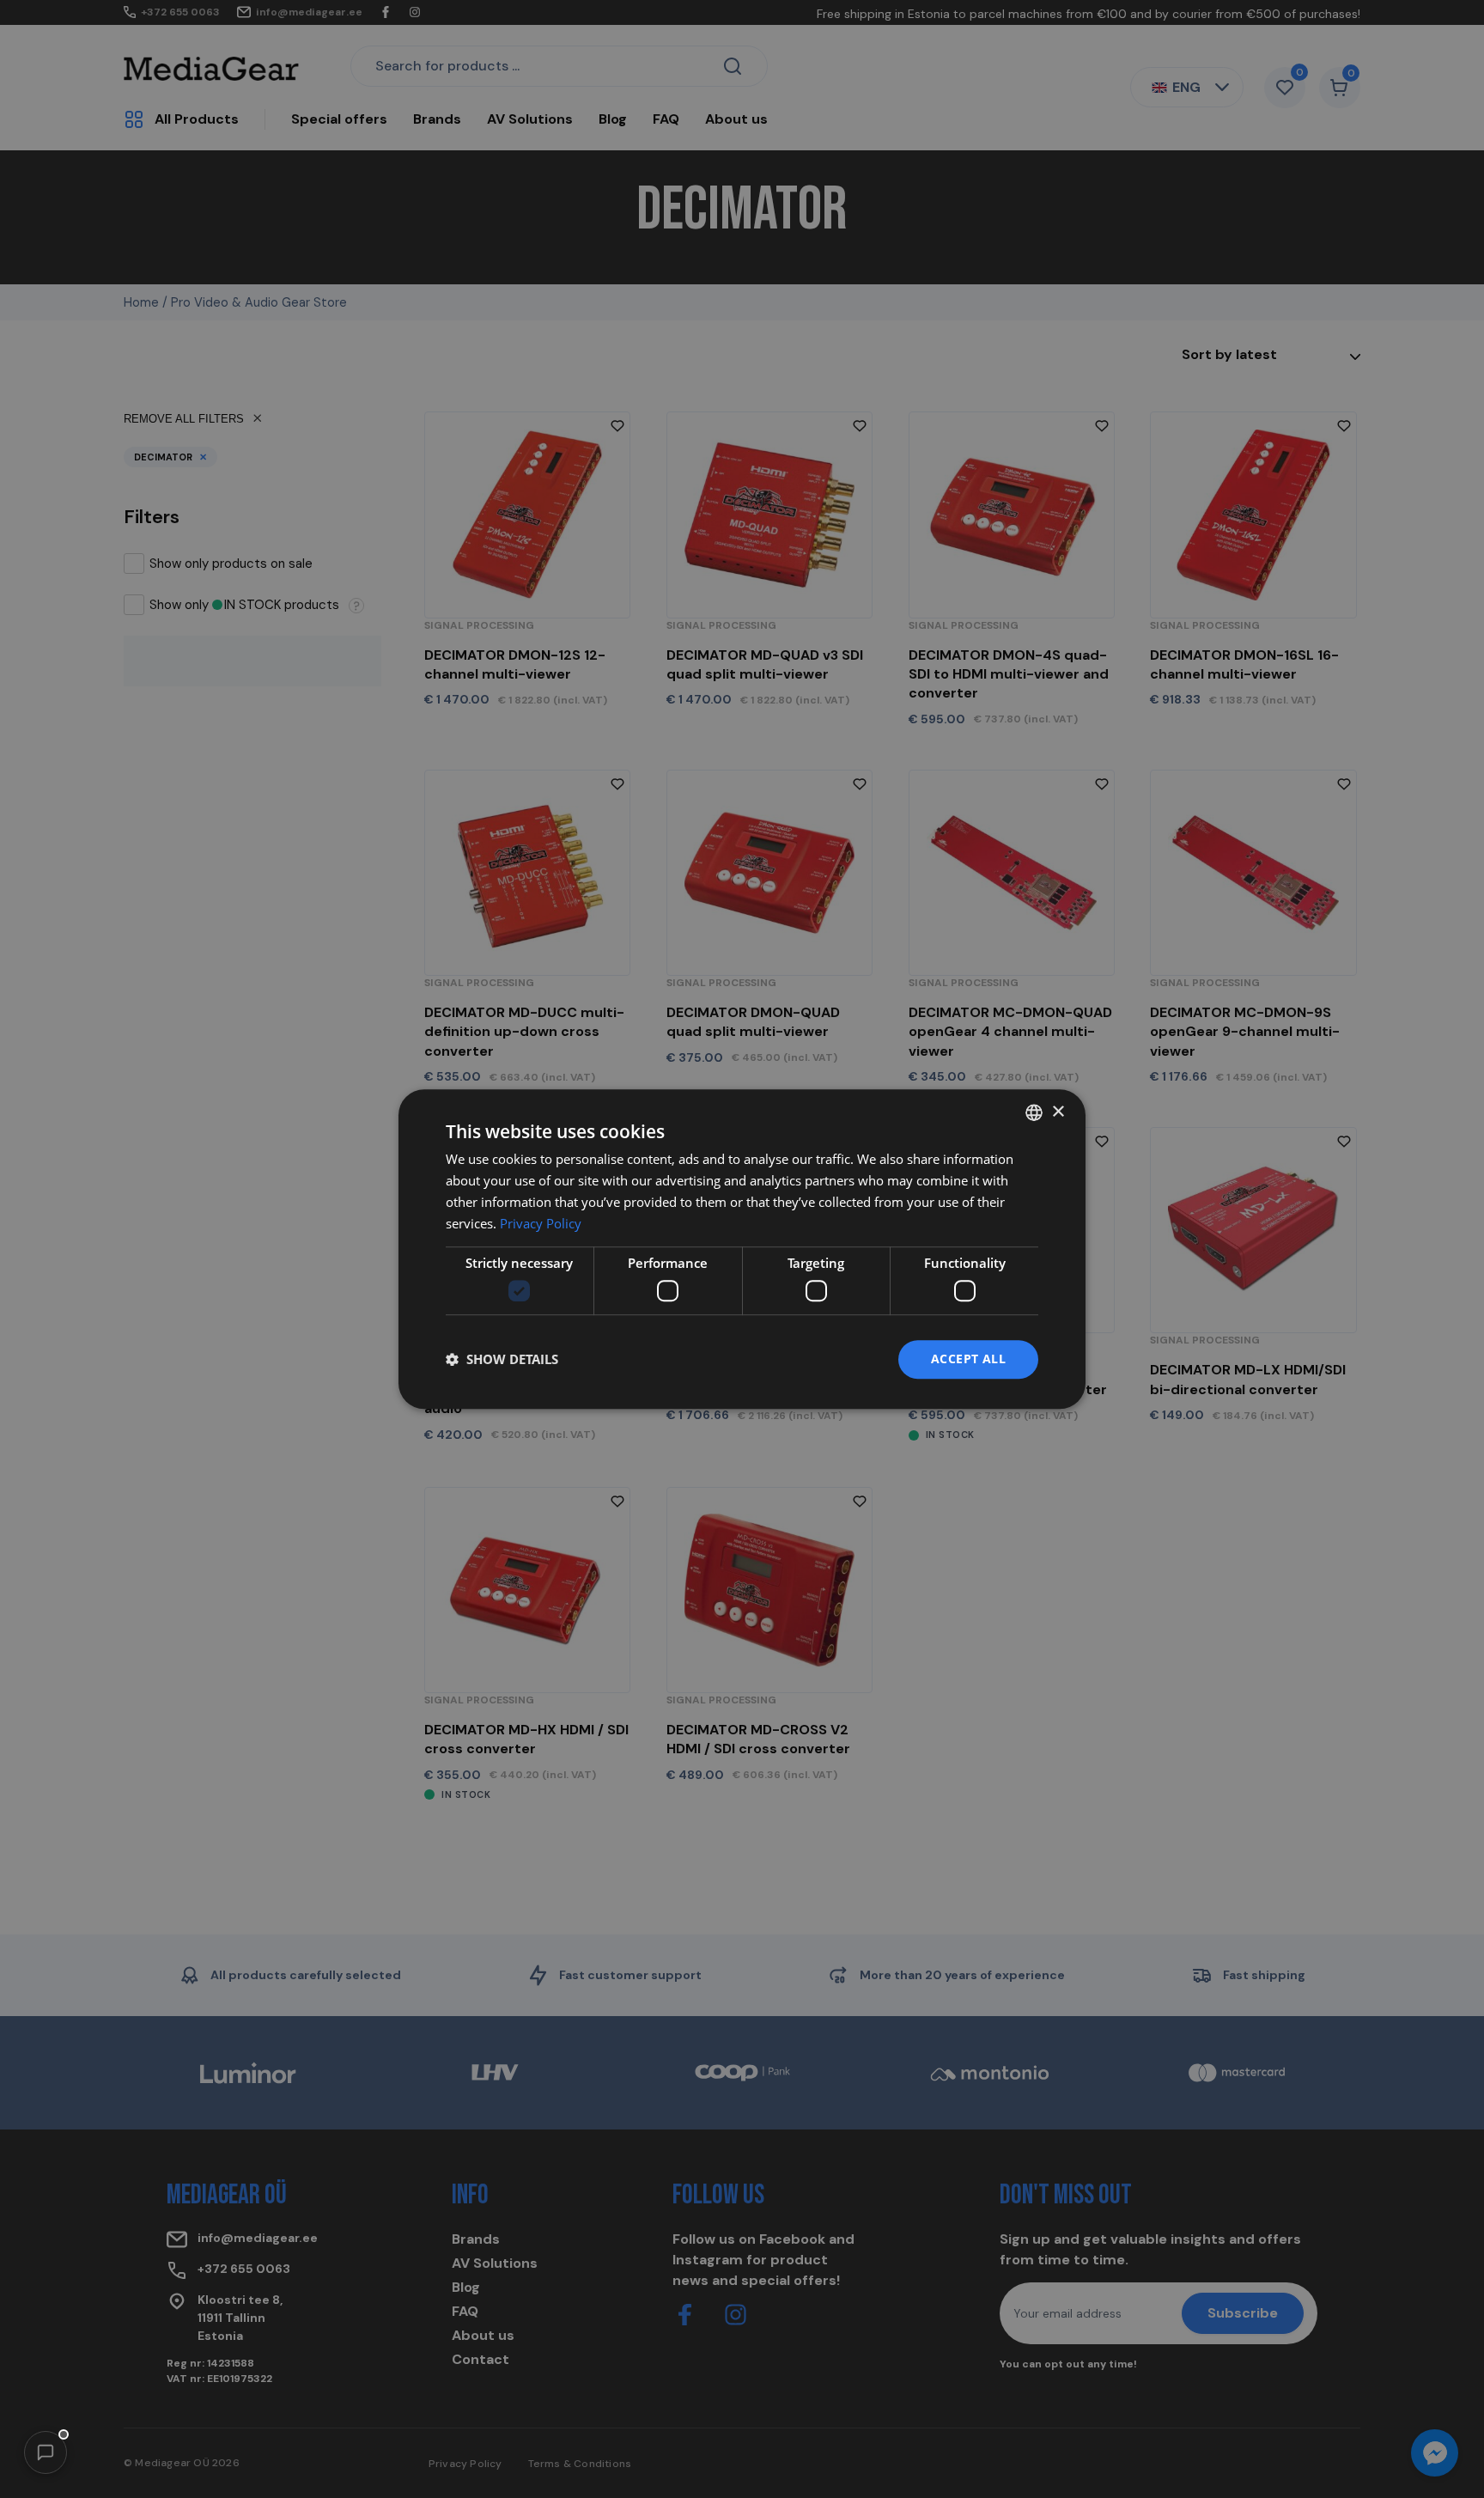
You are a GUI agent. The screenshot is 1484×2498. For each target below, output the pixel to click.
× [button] (1058, 1112)
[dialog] (742, 1249)
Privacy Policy (541, 1223)
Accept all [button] (968, 1359)
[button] (46, 2452)
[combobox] (1034, 1112)
